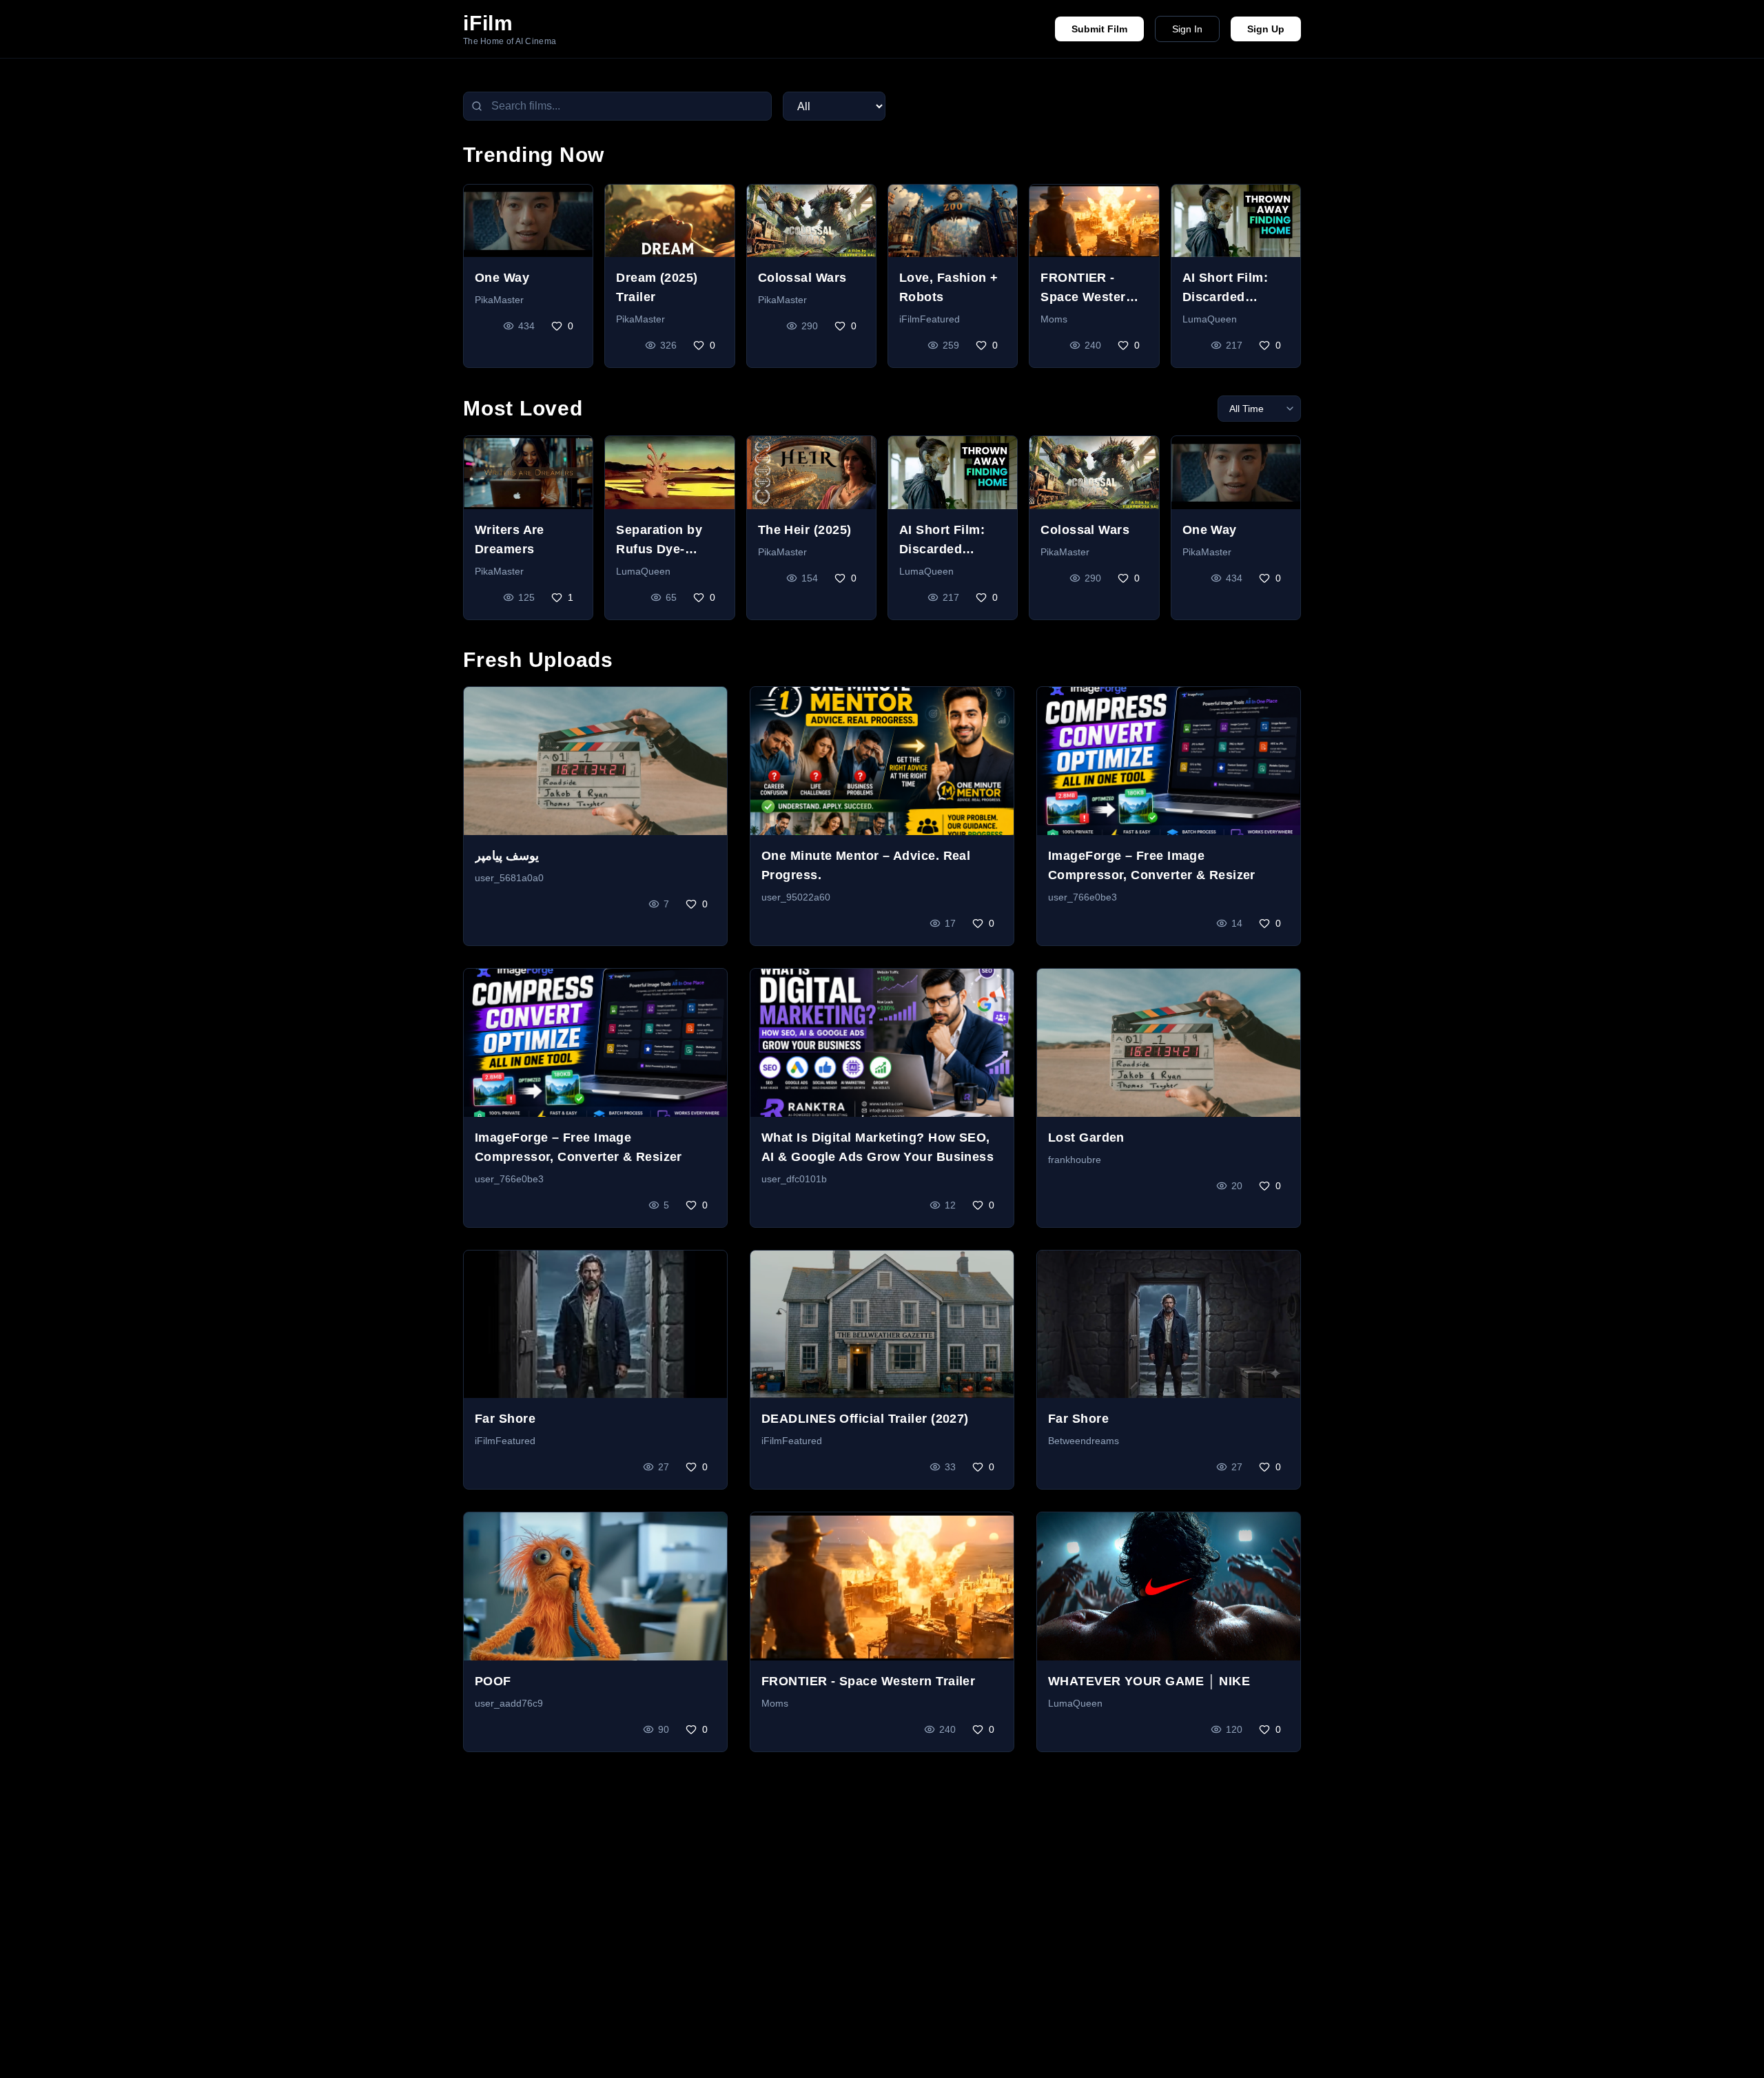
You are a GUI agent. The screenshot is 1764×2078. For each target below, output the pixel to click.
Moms (1054, 319)
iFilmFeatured (930, 319)
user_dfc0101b (794, 1179)
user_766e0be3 (1083, 897)
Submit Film (1099, 29)
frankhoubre (1075, 1160)
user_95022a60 (796, 897)
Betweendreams (1084, 1441)
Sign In (1187, 29)
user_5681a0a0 (509, 878)
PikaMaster (499, 300)
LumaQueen (1210, 319)
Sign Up (1266, 29)
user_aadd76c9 (509, 1703)
